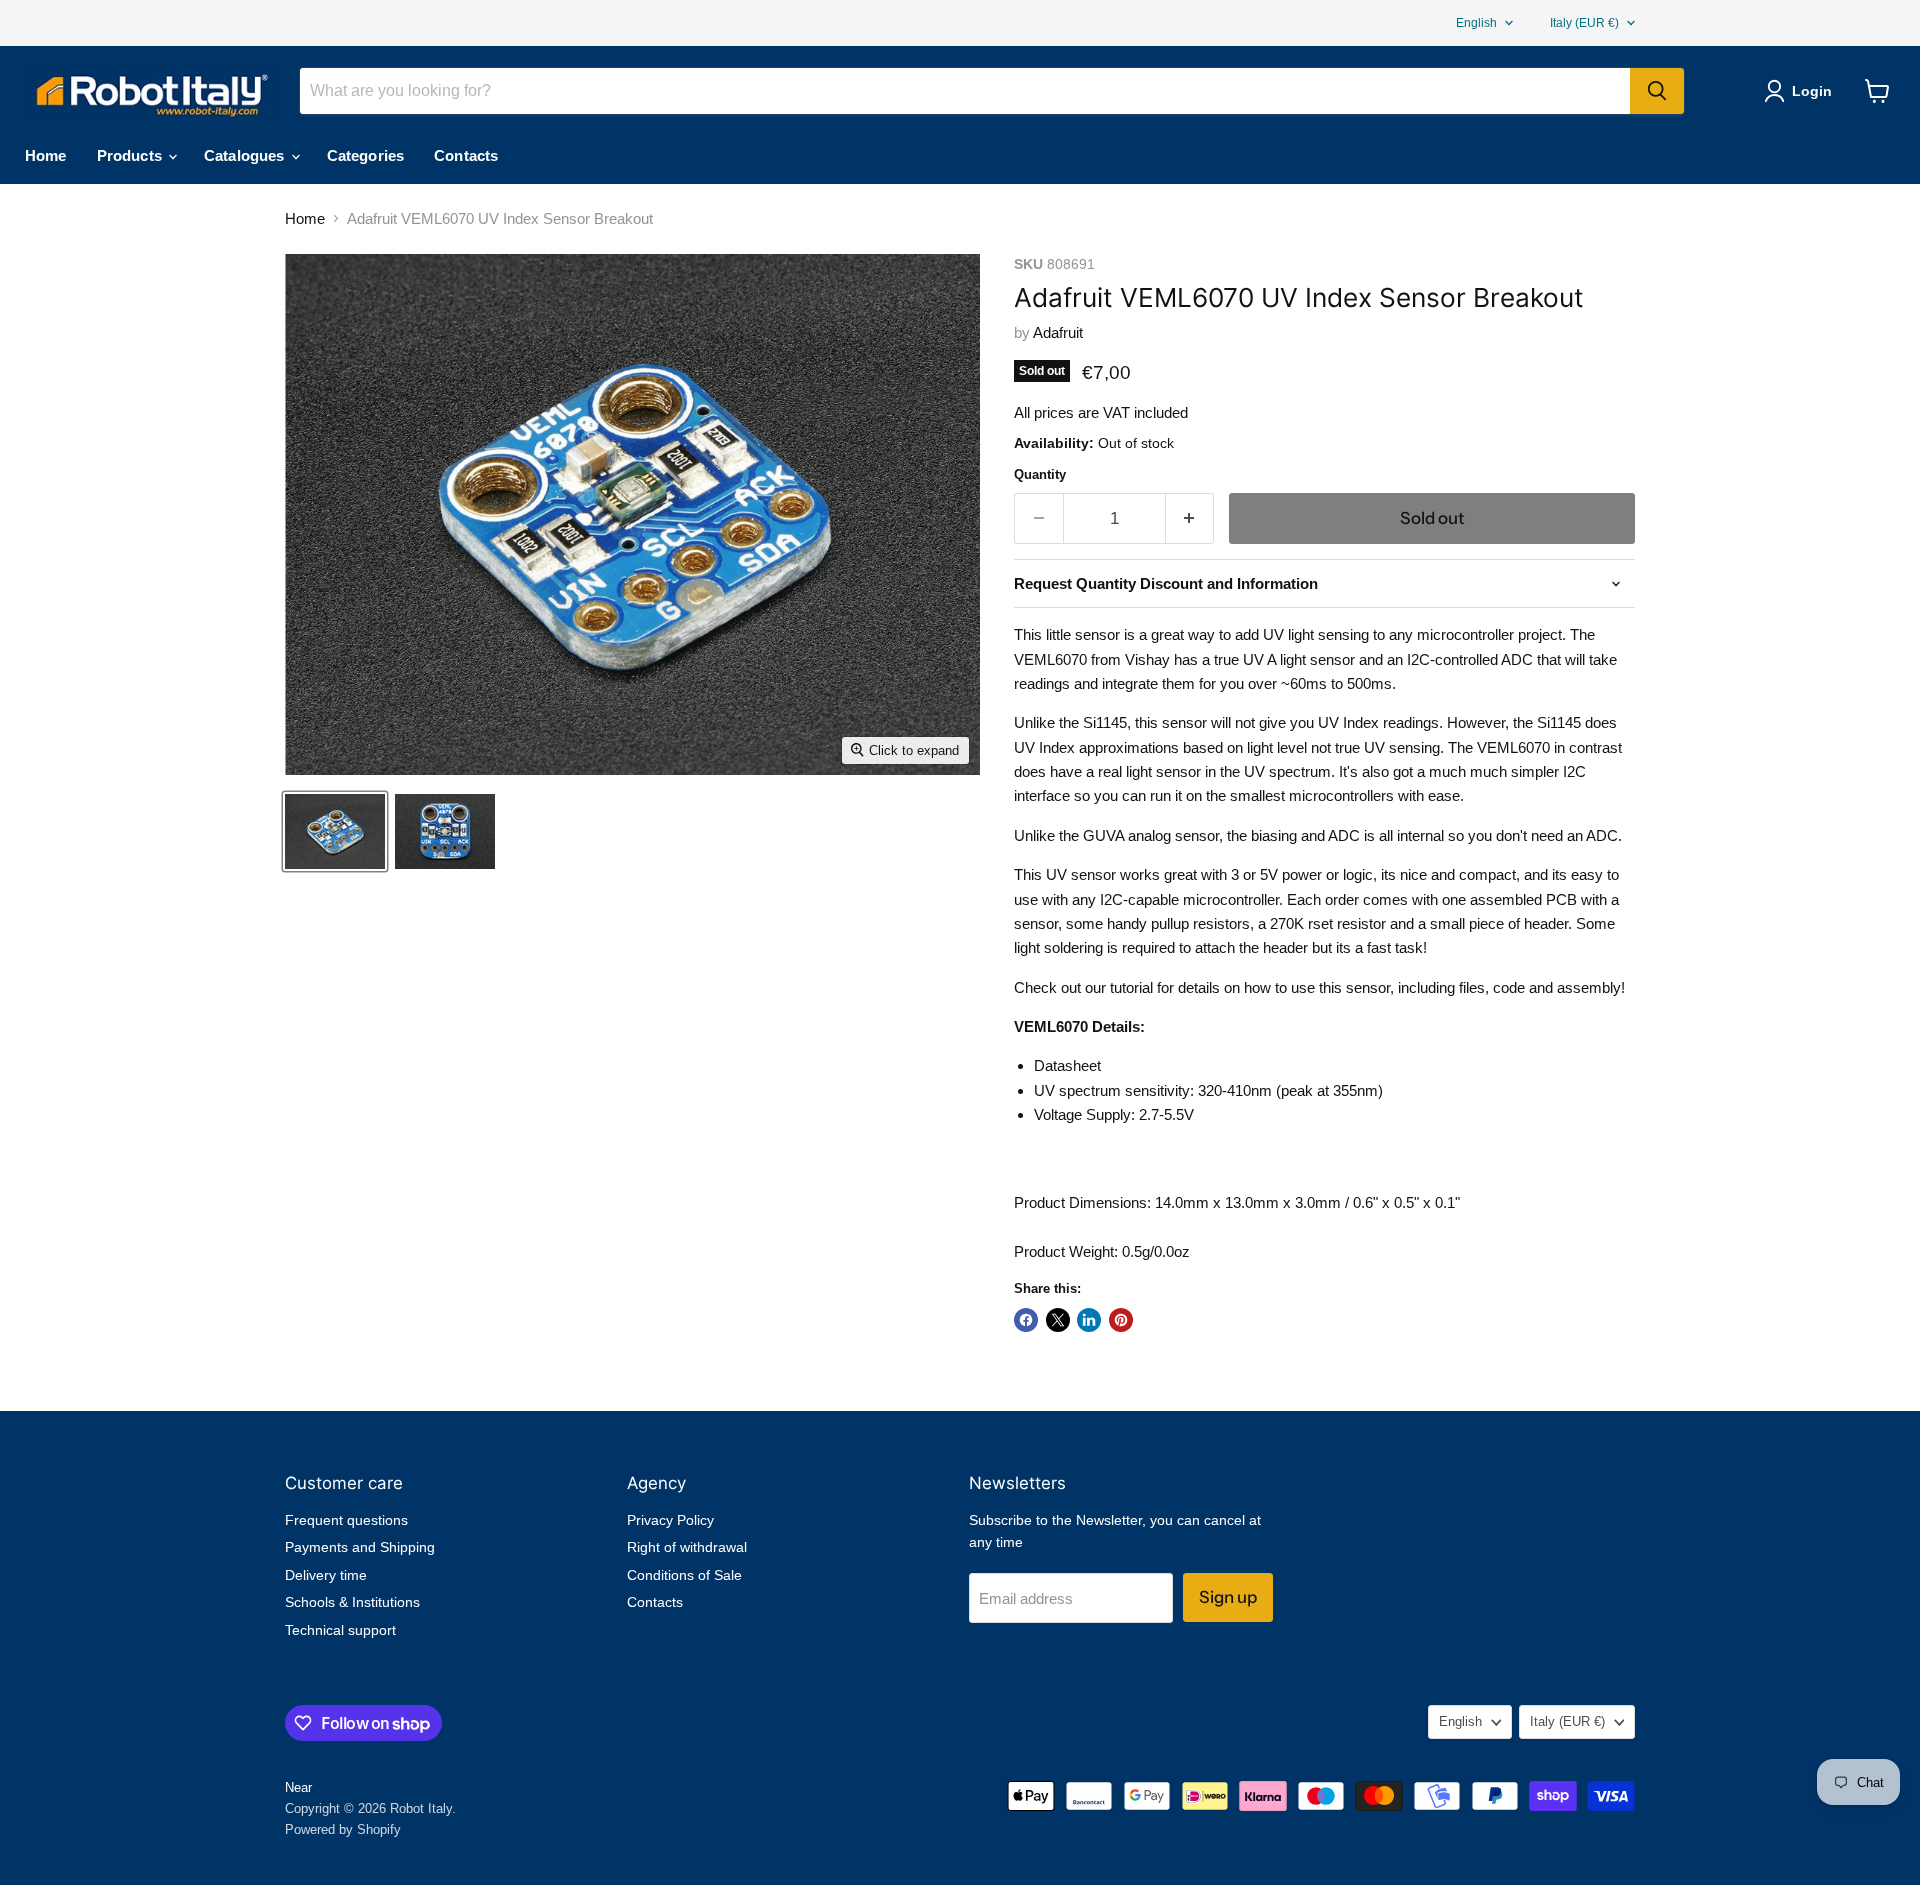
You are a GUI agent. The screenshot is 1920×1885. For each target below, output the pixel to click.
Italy (1584, 23)
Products (131, 155)
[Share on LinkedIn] (1089, 1320)
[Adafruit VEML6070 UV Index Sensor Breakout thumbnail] (335, 831)
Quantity (1040, 474)
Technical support (340, 1630)
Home (46, 155)
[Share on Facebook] (1026, 1320)
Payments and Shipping (360, 1547)
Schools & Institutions (352, 1602)
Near (298, 1787)
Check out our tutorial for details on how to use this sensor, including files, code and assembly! (1319, 987)
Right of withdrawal (687, 1547)
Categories (366, 155)
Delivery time (326, 1575)
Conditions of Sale (684, 1575)
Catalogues (246, 155)
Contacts (466, 155)
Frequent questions (346, 1520)
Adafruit (1058, 332)
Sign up (1228, 1597)
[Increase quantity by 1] (1190, 518)
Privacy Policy (670, 1520)
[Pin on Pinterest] (1121, 1320)
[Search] (1657, 91)
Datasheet (1067, 1065)
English (1476, 23)
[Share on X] (1058, 1320)
